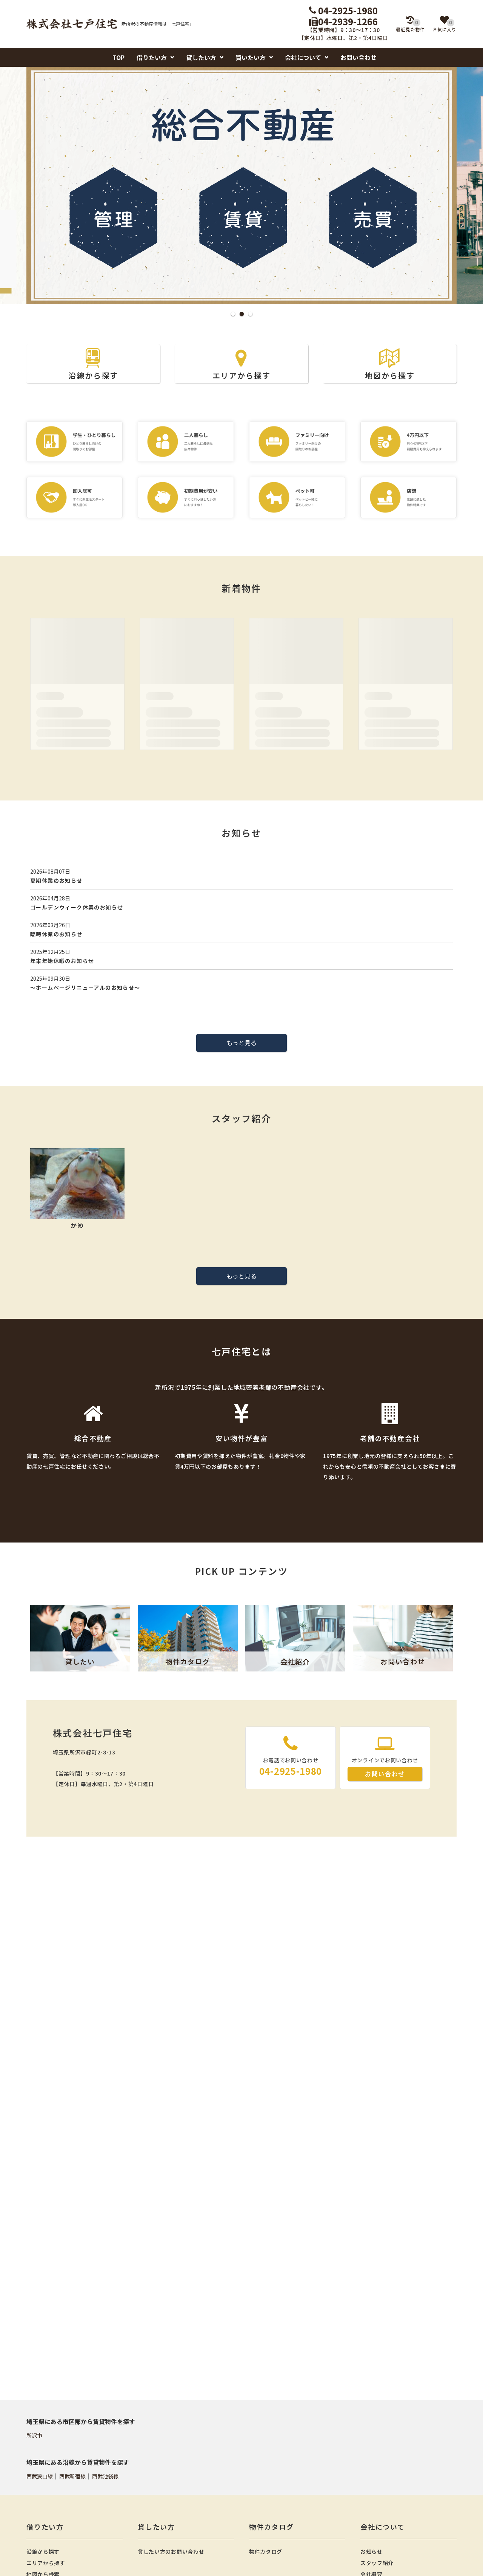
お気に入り (445, 26)
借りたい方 (152, 57)
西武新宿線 (72, 2476)
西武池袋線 (105, 2476)
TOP (118, 57)
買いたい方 (251, 57)
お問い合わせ (358, 57)
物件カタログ (266, 2551)
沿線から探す (93, 375)
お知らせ (371, 2551)
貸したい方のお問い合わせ (171, 2551)
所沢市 (34, 2435)
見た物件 (410, 26)
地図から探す (390, 375)
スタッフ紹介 (377, 2563)
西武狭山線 (40, 2476)
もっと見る (241, 1043)
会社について (303, 57)
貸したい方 (201, 57)
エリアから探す (241, 375)
